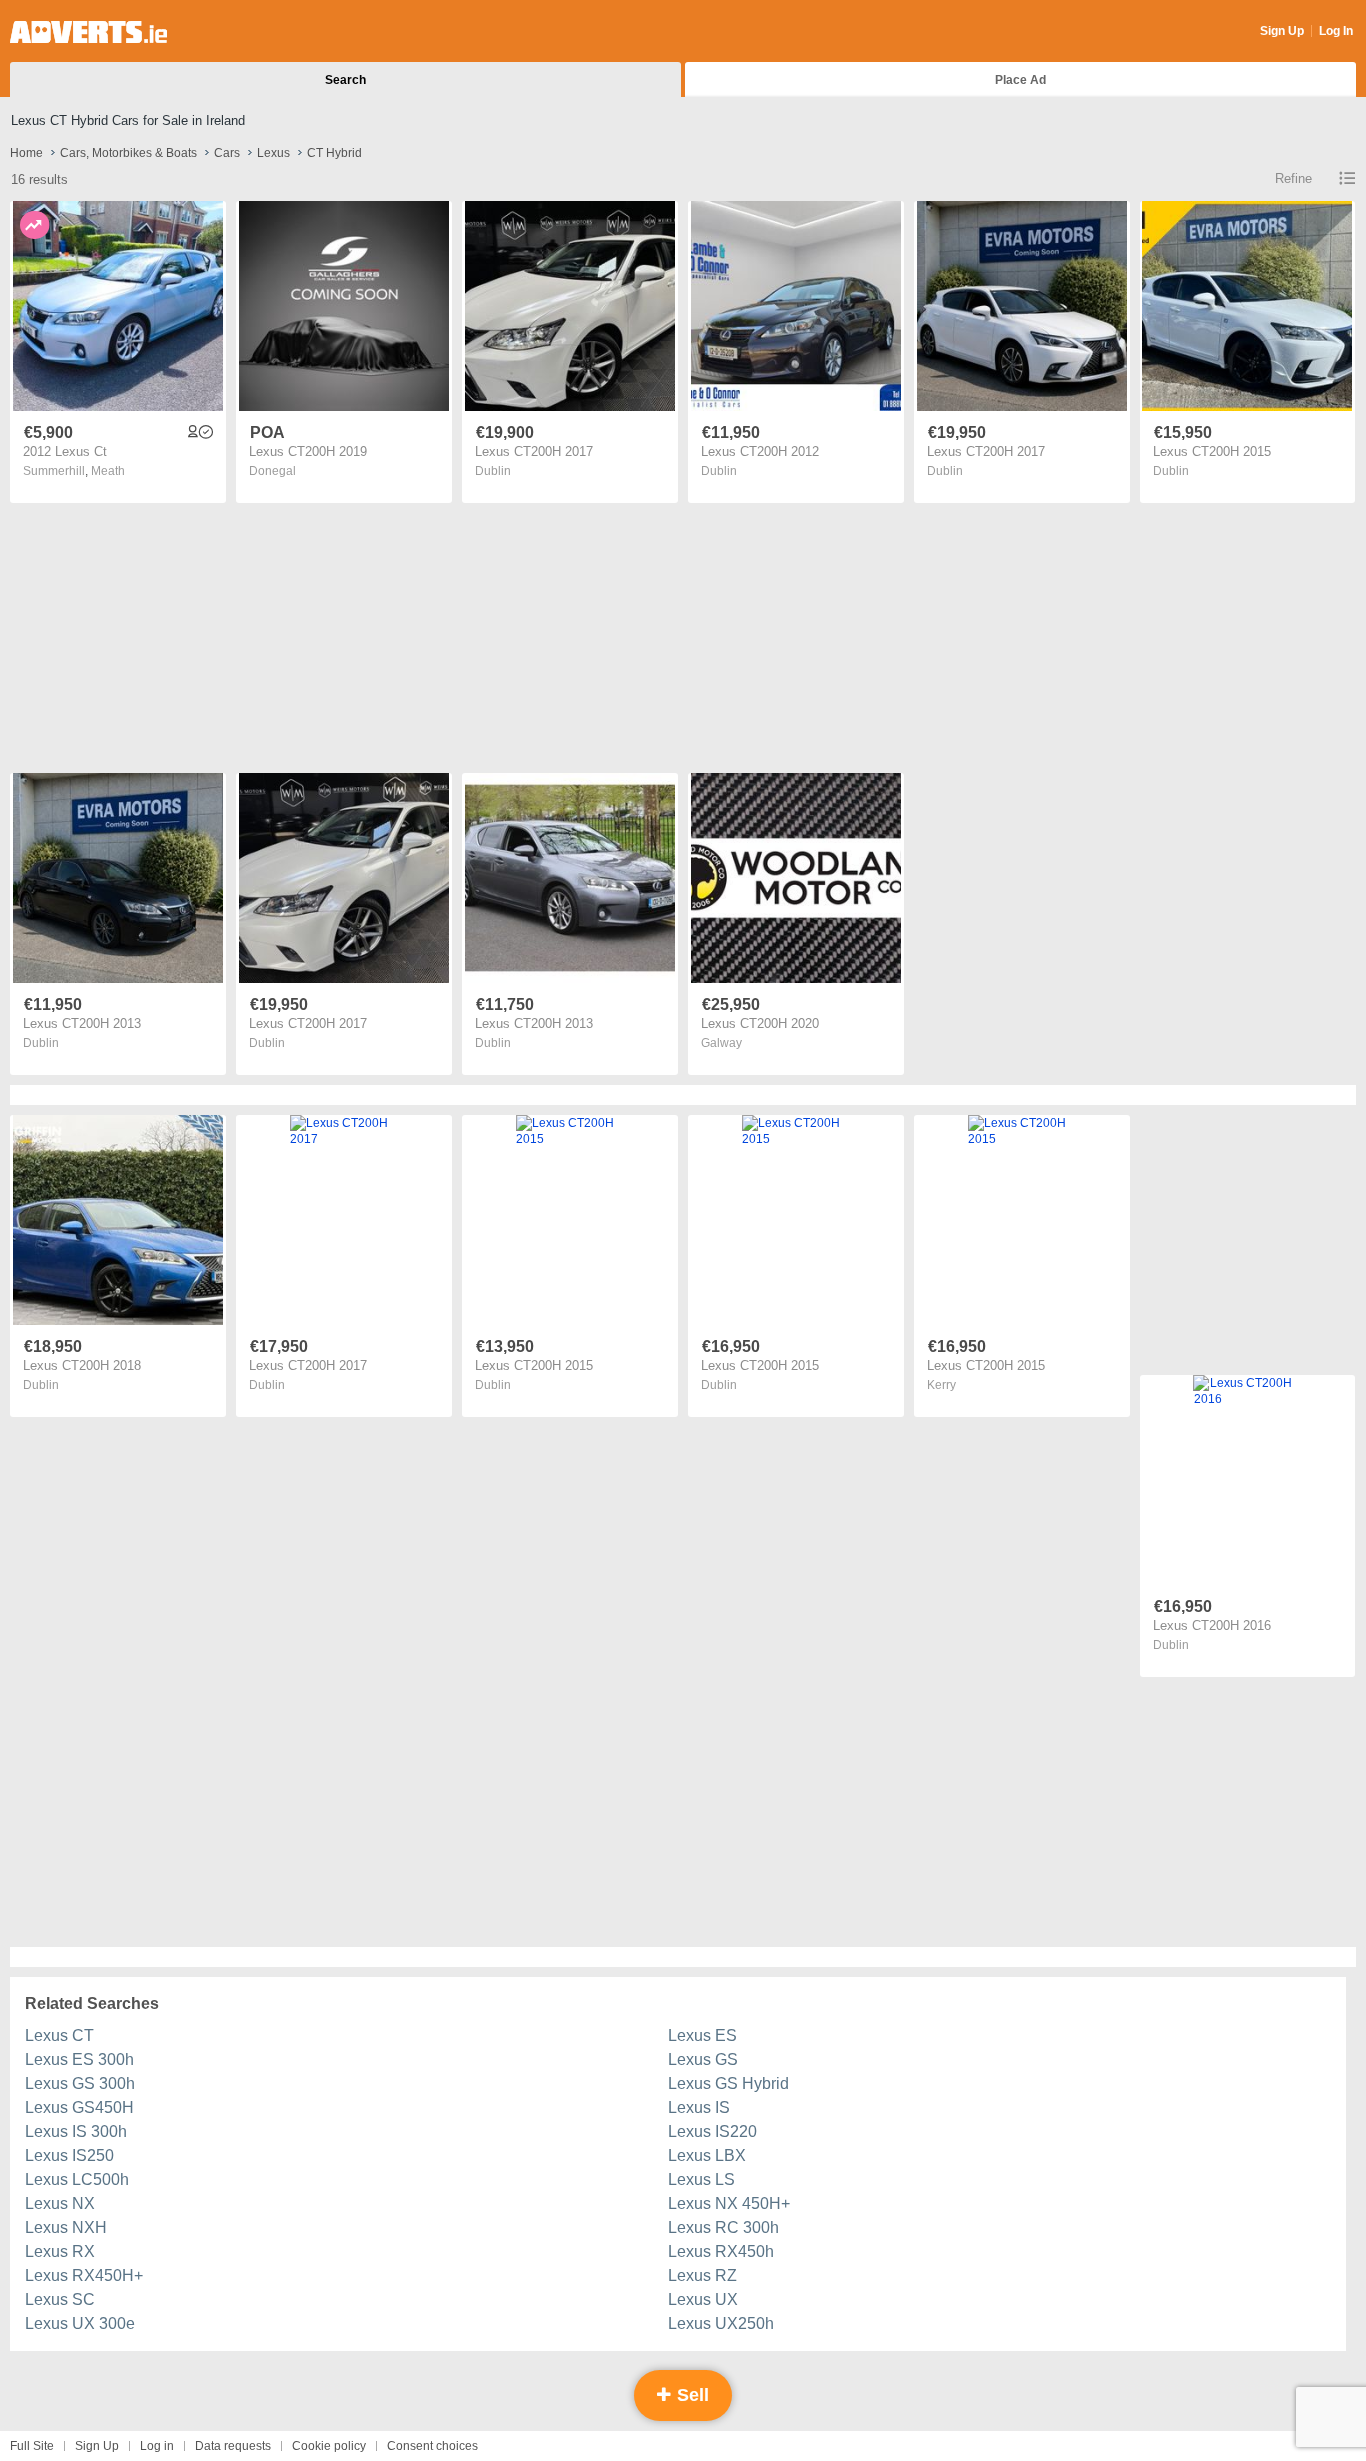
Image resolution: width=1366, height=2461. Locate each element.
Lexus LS (701, 2179)
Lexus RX (60, 2251)
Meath (108, 471)
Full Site (32, 2446)
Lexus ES (702, 2035)
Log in (157, 2446)
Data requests (233, 2446)
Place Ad (1020, 80)
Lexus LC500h (77, 2179)
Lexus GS (703, 2059)
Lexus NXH (66, 2227)
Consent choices (432, 2446)
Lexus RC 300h (723, 2227)
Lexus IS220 (712, 2131)
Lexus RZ (702, 2275)
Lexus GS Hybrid (728, 2083)
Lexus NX (60, 2203)
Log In (1336, 31)
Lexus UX (703, 2299)
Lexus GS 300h (80, 2083)
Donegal (272, 471)
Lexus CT (59, 2035)
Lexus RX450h (721, 2251)
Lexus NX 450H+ (729, 2203)
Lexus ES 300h (79, 2059)
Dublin (493, 471)
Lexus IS (699, 2107)
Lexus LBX (707, 2155)
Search (345, 80)
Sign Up (1282, 31)
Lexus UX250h (721, 2323)
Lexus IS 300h (76, 2131)
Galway (721, 1043)
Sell (690, 2395)
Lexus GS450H (79, 2107)
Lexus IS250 (69, 2155)
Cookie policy (329, 2446)
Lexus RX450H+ (84, 2275)
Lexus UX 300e (80, 2323)
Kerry (941, 1385)
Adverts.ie (88, 32)
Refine (1293, 178)
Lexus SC (60, 2299)
